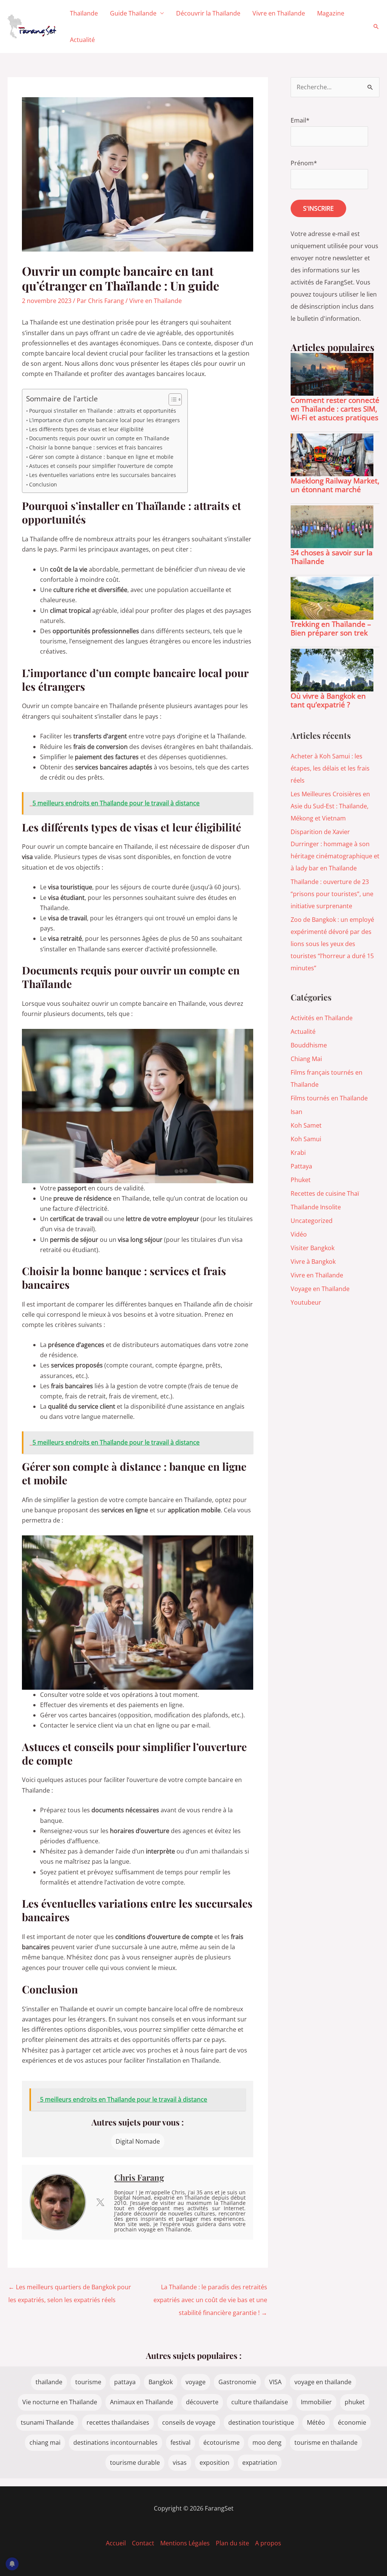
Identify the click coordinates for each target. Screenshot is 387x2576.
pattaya (125, 2382)
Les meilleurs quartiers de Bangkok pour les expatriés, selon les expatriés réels (70, 2289)
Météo (316, 2422)
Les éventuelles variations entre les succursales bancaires (103, 475)
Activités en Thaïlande (322, 1018)
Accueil (116, 2543)
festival (180, 2442)
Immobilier (316, 2402)
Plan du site (232, 2543)
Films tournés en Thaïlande (329, 1098)
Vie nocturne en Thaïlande (60, 2402)
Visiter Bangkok (313, 1248)
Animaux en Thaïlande (142, 2402)
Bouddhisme (309, 1045)
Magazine (331, 13)
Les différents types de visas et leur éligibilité (86, 429)
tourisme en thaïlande (326, 2442)
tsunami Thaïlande (47, 2422)
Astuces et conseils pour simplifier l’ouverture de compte (101, 466)
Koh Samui (306, 1139)
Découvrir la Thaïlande (208, 13)
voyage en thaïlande (323, 2382)
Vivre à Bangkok (313, 1262)
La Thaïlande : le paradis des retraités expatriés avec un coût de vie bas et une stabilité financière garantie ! (210, 2289)
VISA (275, 2382)
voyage (196, 2382)
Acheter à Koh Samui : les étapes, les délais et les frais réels (330, 768)
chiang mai (45, 2442)
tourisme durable (135, 2463)
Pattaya (301, 1166)
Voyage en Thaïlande (320, 1289)
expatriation (260, 2463)
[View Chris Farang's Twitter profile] (100, 2202)
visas (180, 2463)
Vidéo (299, 1234)
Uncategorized (312, 1221)
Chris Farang (139, 2177)
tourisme (88, 2382)
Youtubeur (306, 1302)
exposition (214, 2463)
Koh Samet (306, 1125)
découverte (202, 2402)
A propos (268, 2543)
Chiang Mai (306, 1059)
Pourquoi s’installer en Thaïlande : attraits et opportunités (103, 411)
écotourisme (221, 2442)
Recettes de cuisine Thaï (325, 1193)
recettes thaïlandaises (118, 2422)
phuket (355, 2402)
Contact (143, 2543)
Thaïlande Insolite (316, 1207)
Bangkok (161, 2382)
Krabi (298, 1153)
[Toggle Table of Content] (171, 399)
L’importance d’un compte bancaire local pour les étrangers (104, 420)
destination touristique (261, 2422)
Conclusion (43, 484)
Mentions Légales (185, 2543)
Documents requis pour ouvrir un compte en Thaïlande (99, 438)
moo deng (267, 2442)
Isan (296, 1112)
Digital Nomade (138, 2141)
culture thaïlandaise (260, 2402)
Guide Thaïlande (133, 13)
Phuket (301, 1180)
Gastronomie (237, 2382)
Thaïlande (84, 13)
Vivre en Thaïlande (279, 13)
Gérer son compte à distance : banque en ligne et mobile (101, 457)
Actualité (82, 40)
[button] (376, 26)
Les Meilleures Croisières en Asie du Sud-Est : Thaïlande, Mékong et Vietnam (330, 806)
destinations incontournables (115, 2442)
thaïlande (49, 2382)
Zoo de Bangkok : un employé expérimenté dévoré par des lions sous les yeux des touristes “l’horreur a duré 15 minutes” (332, 944)
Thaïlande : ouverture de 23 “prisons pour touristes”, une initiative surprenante (332, 894)
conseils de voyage (189, 2422)
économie (352, 2422)
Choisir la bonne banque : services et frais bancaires (96, 447)
